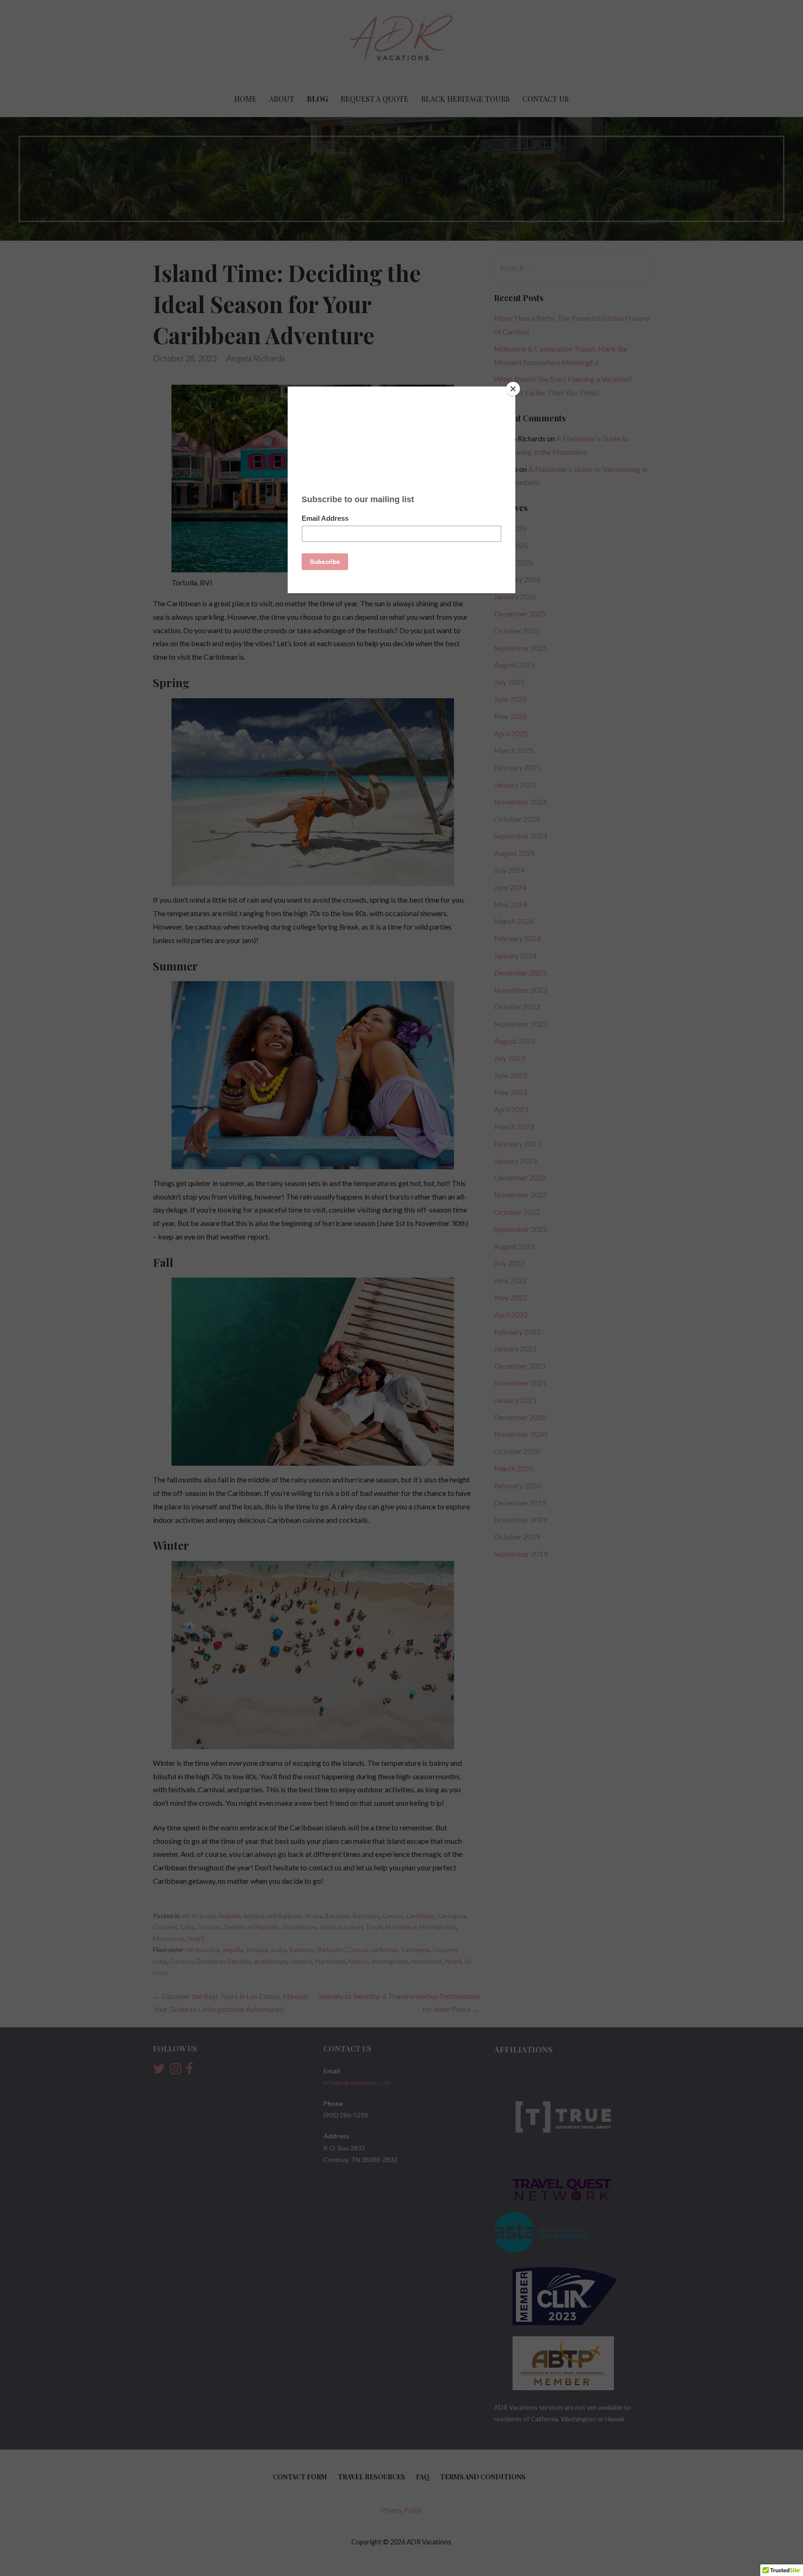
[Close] (513, 389)
